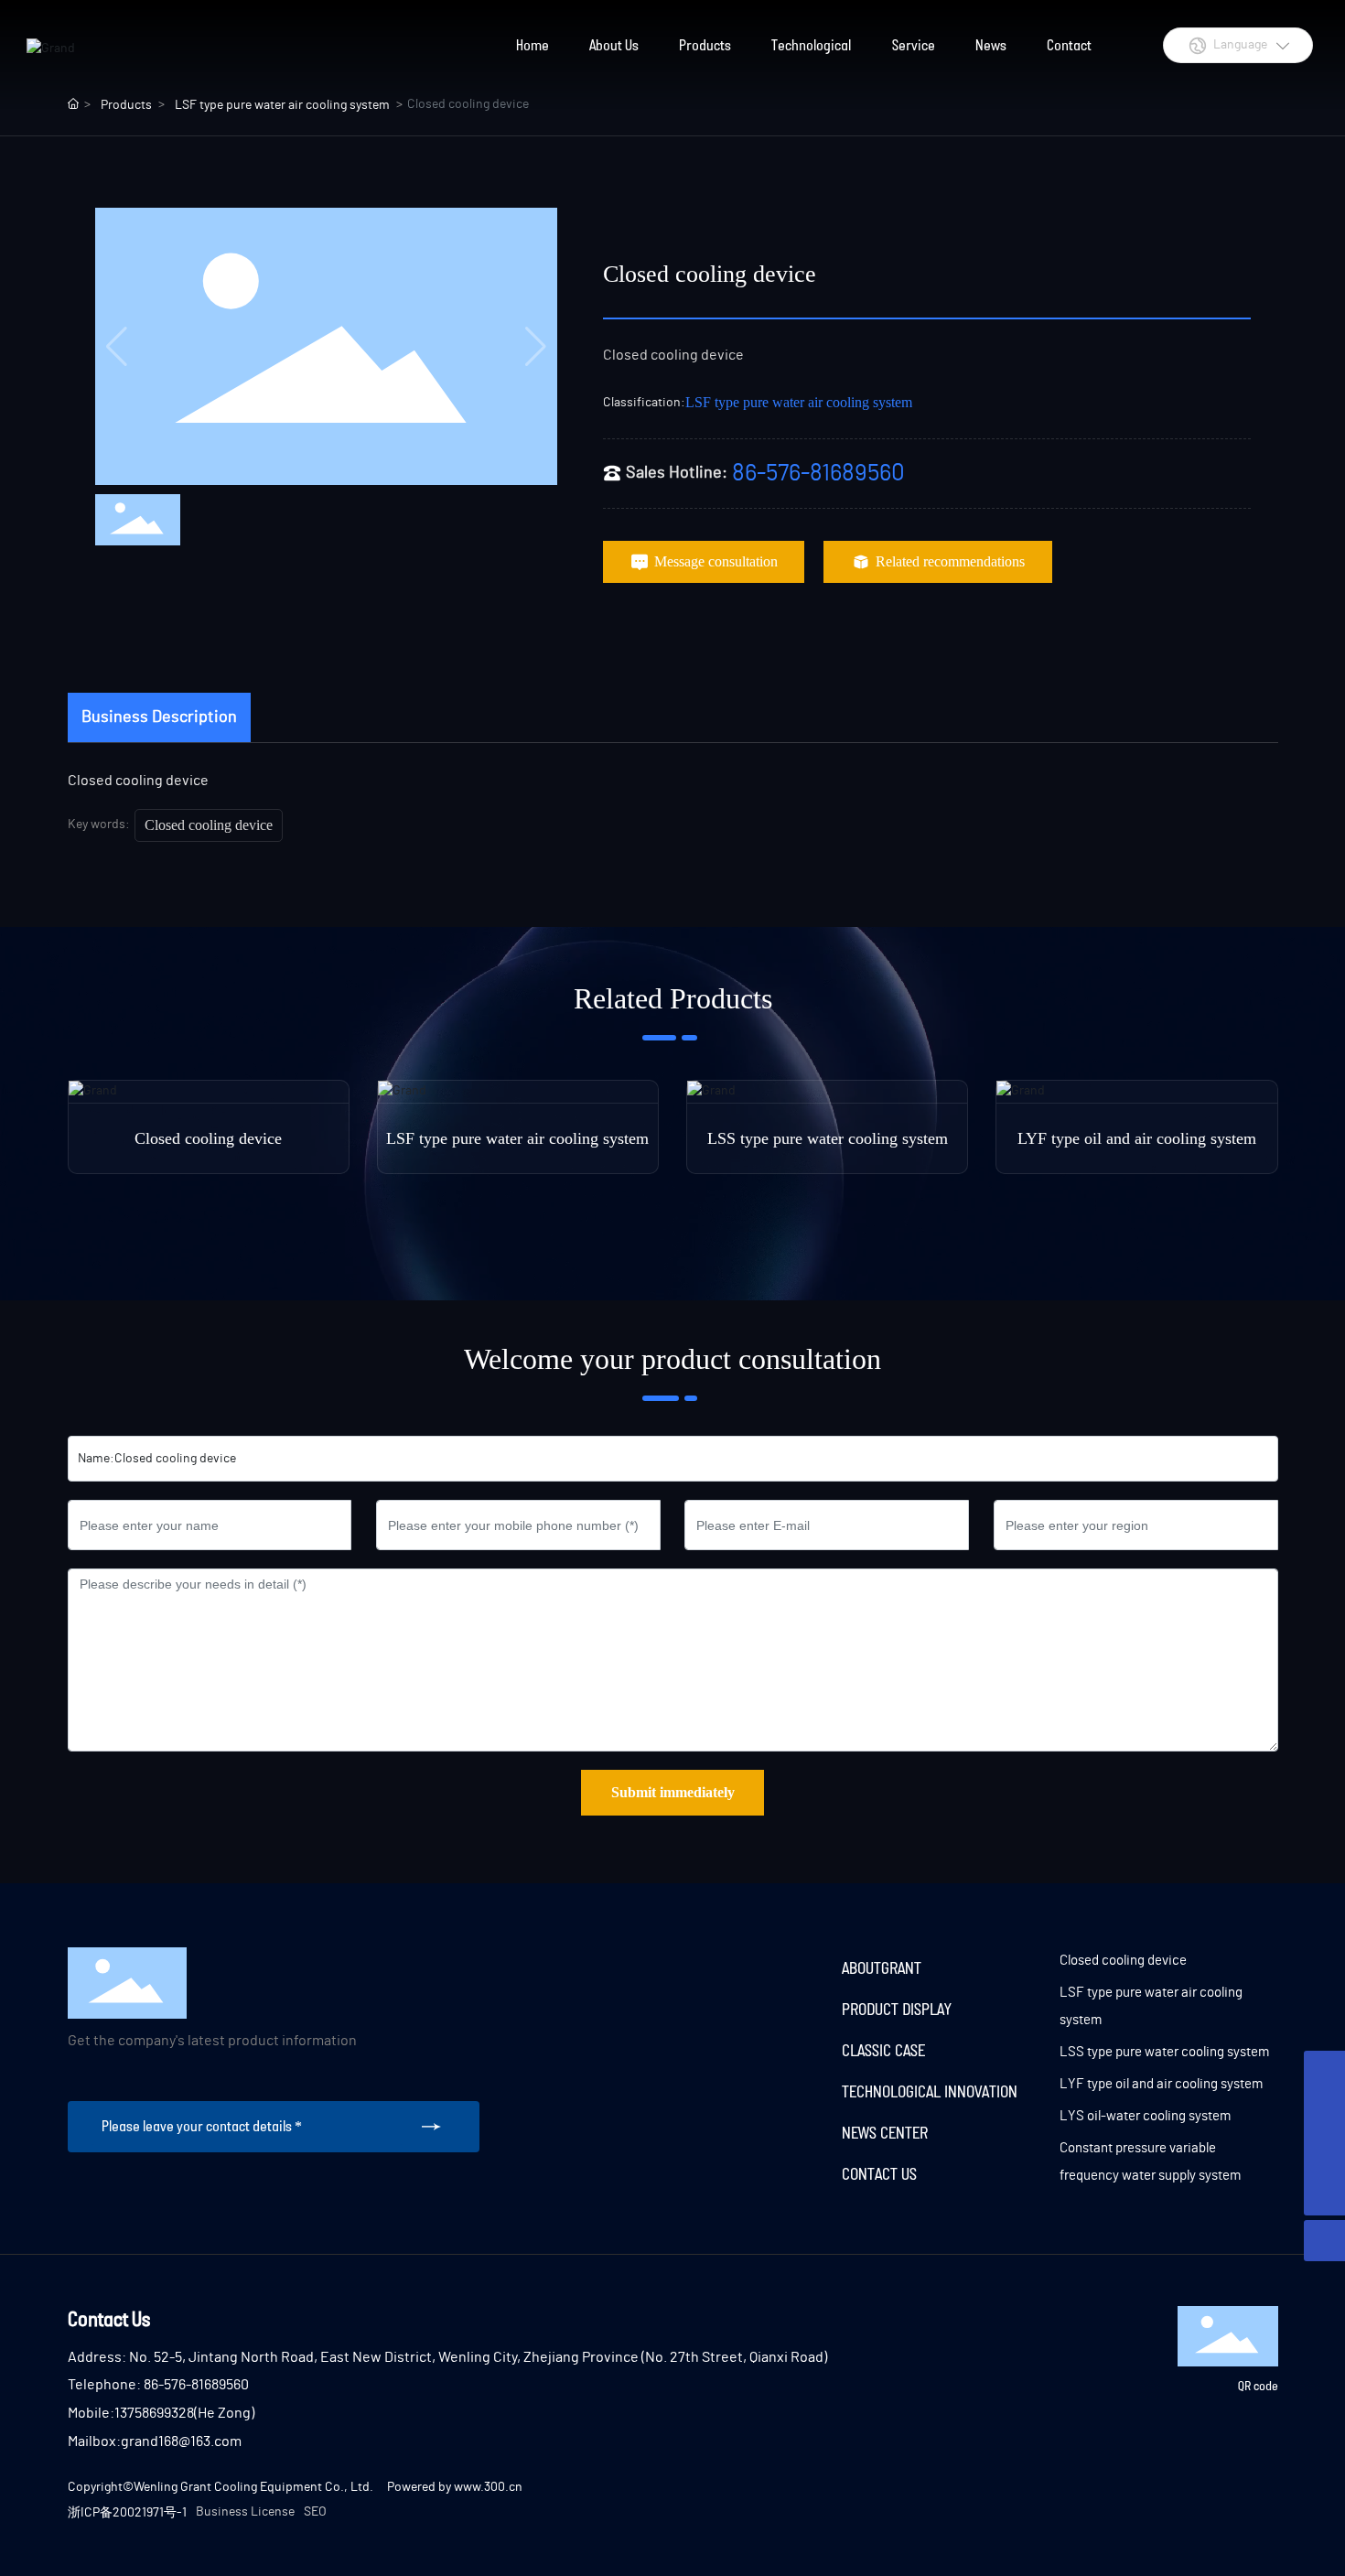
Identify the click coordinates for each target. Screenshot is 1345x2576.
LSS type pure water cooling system (828, 1138)
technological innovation (930, 2091)
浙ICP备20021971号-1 (127, 2513)
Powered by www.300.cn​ (455, 2487)
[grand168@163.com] (1324, 2071)
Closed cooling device (209, 825)
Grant (901, 1967)
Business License (245, 2512)
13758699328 (154, 2413)
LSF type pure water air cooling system (799, 402)
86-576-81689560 (818, 473)
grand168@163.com (181, 2441)
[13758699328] (1324, 2154)
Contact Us (879, 2173)
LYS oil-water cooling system (1145, 2116)
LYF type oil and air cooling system (1137, 1138)
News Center (885, 2132)
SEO (315, 2512)
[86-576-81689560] (1324, 2113)
